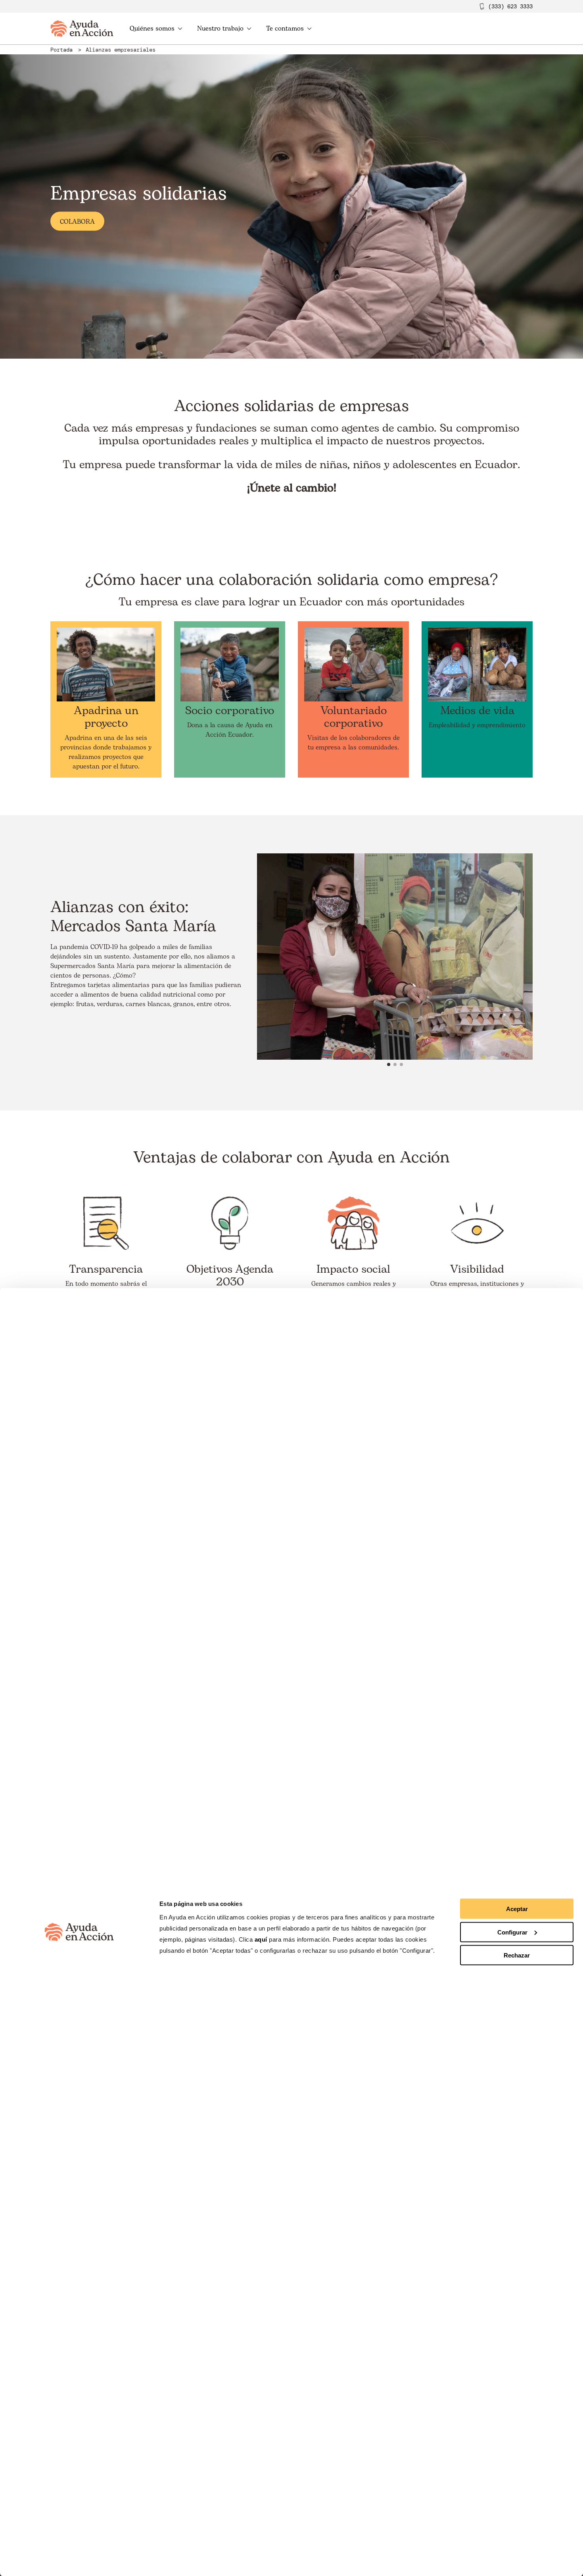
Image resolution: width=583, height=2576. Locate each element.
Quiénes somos (152, 29)
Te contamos (285, 29)
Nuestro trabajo (220, 29)
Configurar (512, 1932)
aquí (262, 1939)
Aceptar (517, 1909)
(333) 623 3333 (510, 6)
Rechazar (517, 1955)
